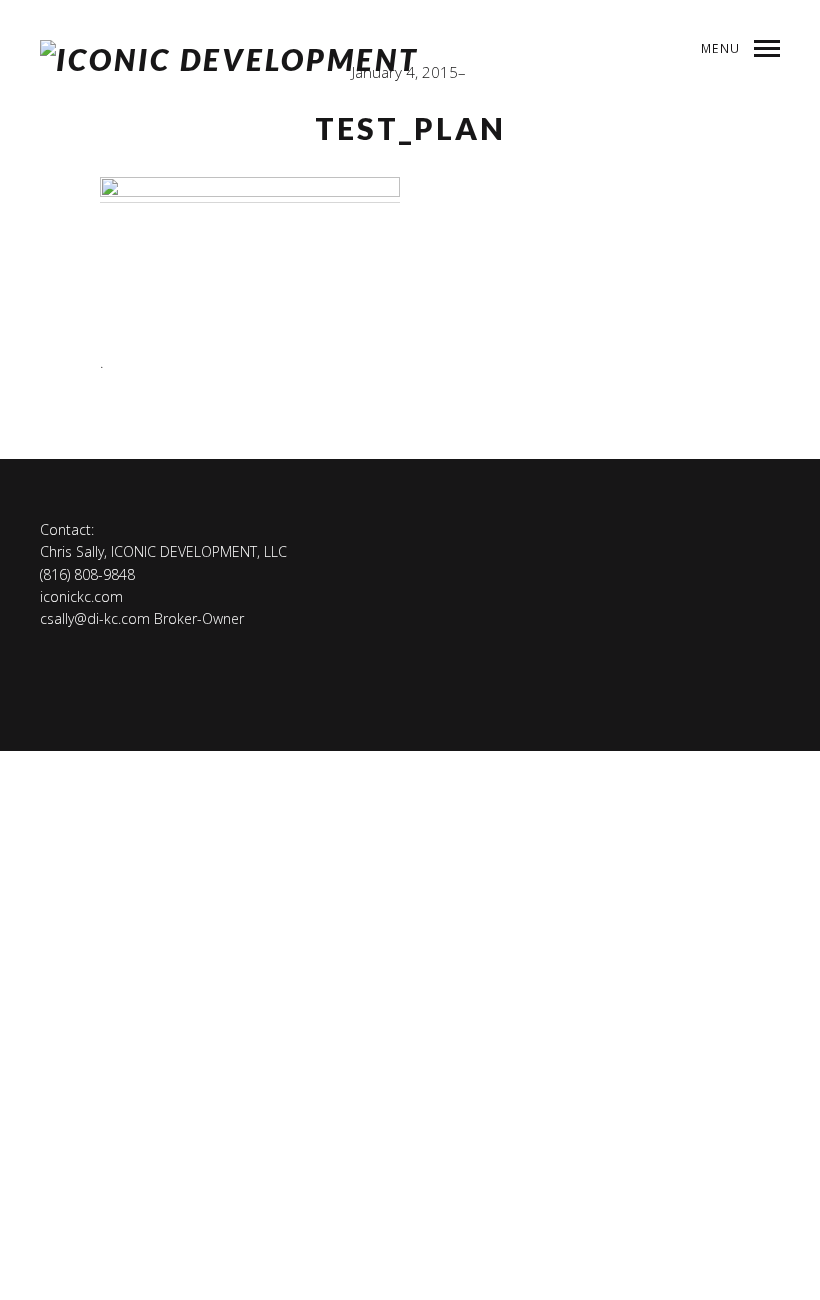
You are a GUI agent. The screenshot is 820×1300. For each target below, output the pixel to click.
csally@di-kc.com (95, 618)
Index (654, 168)
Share (719, 168)
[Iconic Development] (229, 60)
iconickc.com (81, 596)
